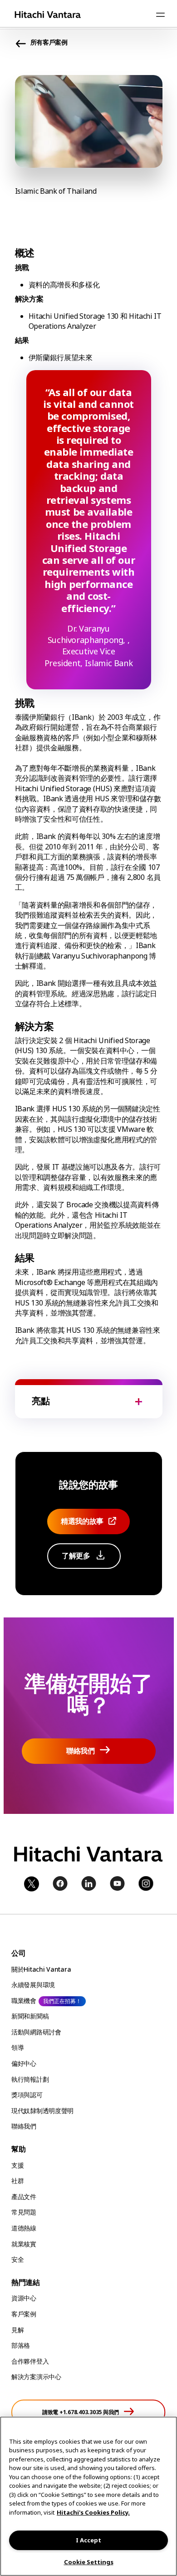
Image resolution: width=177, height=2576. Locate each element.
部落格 (21, 2345)
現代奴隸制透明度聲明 (42, 2111)
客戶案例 (24, 2314)
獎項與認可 (27, 2095)
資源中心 (24, 2298)
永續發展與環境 (33, 1985)
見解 (17, 2330)
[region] (88, 2496)
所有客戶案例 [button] (49, 42)
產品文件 (24, 2197)
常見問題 (24, 2212)
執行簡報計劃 (30, 2079)
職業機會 (24, 2001)
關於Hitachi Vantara (41, 1969)
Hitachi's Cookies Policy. (93, 2512)
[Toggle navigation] (160, 15)
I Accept (88, 2540)
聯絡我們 (24, 2126)
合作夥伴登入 (30, 2361)
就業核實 (24, 2244)
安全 (17, 2259)
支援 (17, 2165)
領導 (17, 2047)
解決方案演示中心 (36, 2377)
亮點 (41, 1401)
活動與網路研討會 (36, 2032)
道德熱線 (24, 2228)
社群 (17, 2181)
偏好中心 (24, 2063)
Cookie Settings (89, 2562)
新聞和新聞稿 (30, 2016)
